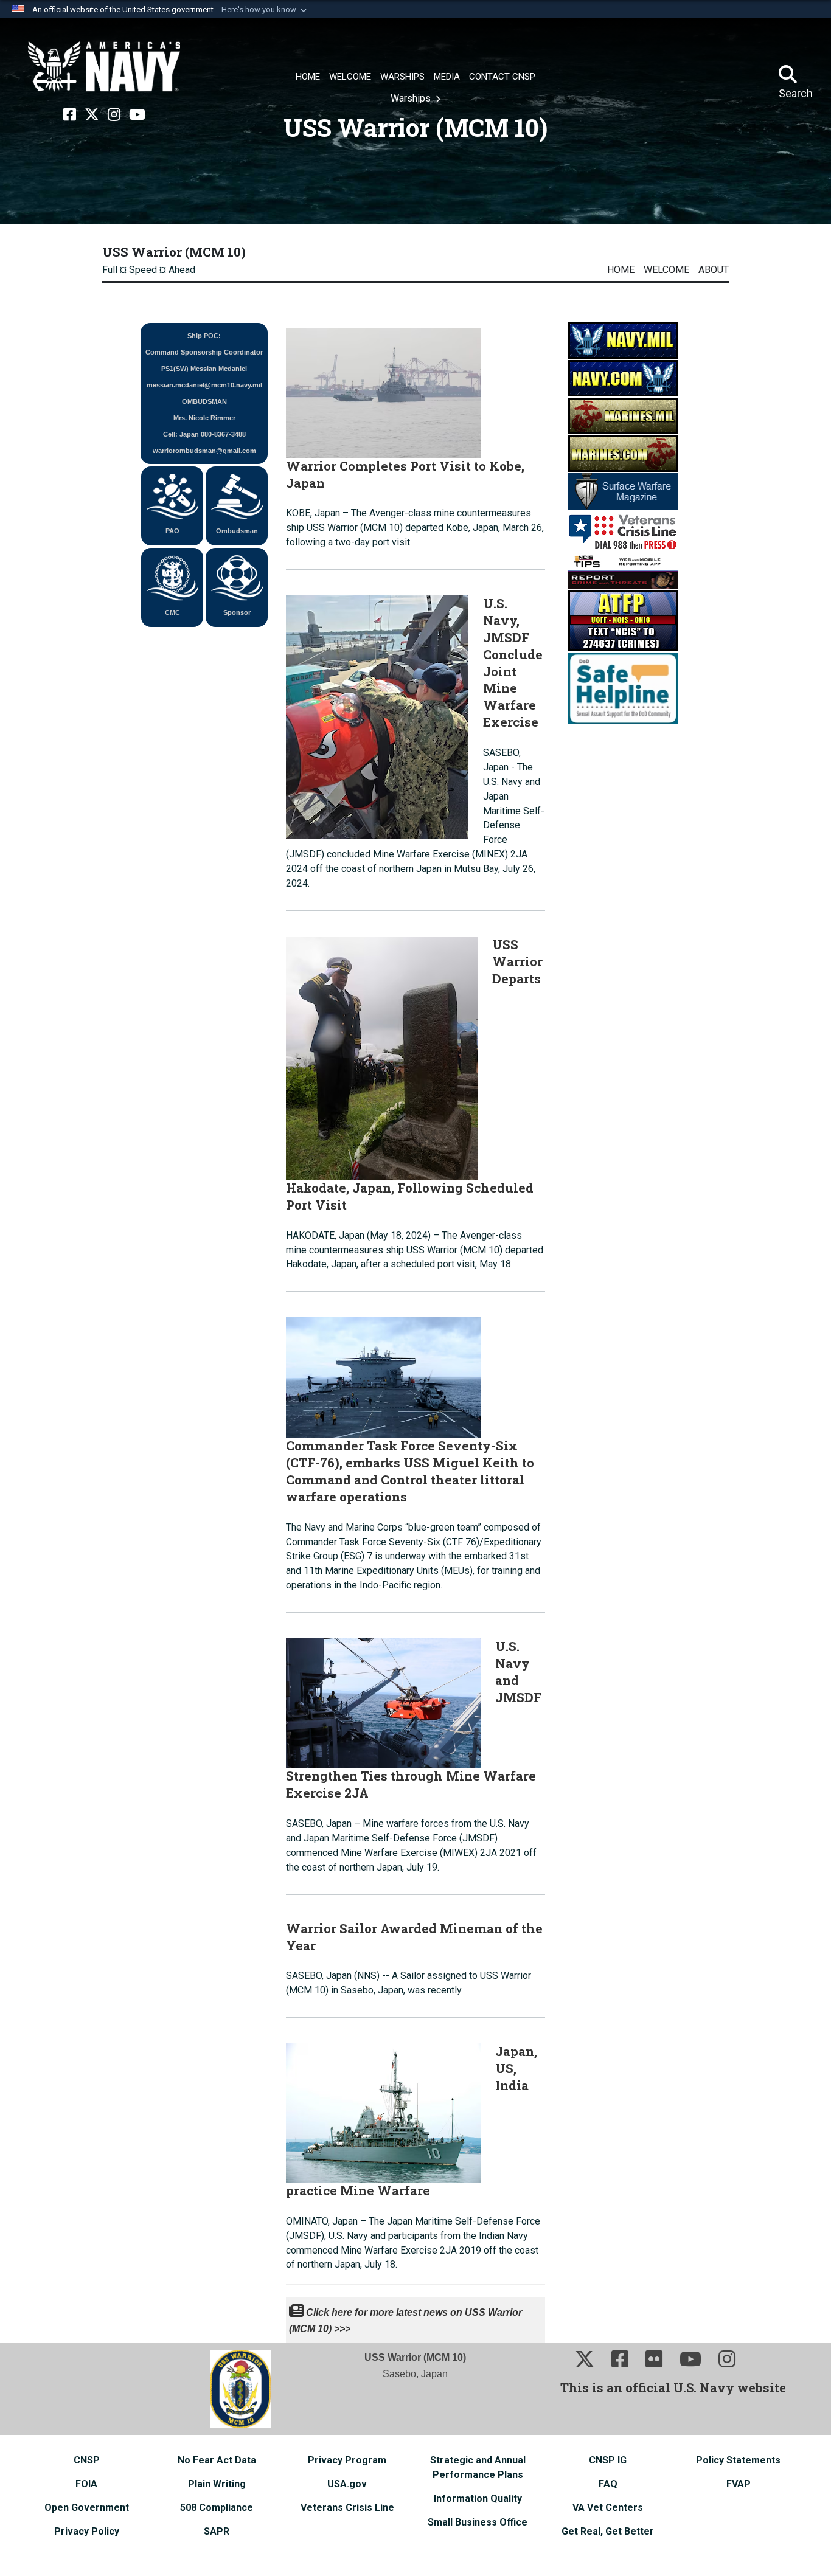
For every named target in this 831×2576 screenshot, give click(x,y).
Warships (412, 98)
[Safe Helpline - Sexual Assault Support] (623, 688)
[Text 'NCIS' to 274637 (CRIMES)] (623, 621)
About (714, 270)
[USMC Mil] (623, 416)
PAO (172, 531)
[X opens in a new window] (92, 115)
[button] (265, 10)
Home (621, 270)
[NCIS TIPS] (623, 571)
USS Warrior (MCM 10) (174, 252)
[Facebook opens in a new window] (70, 115)
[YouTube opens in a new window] (137, 115)
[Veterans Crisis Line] (623, 531)
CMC (172, 612)
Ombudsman (237, 531)
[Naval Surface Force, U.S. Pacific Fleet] (104, 67)
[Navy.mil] (623, 340)
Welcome (666, 270)
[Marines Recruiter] (623, 453)
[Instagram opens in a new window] (114, 115)
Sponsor (237, 612)
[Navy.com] (623, 378)
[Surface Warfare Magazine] (623, 491)
